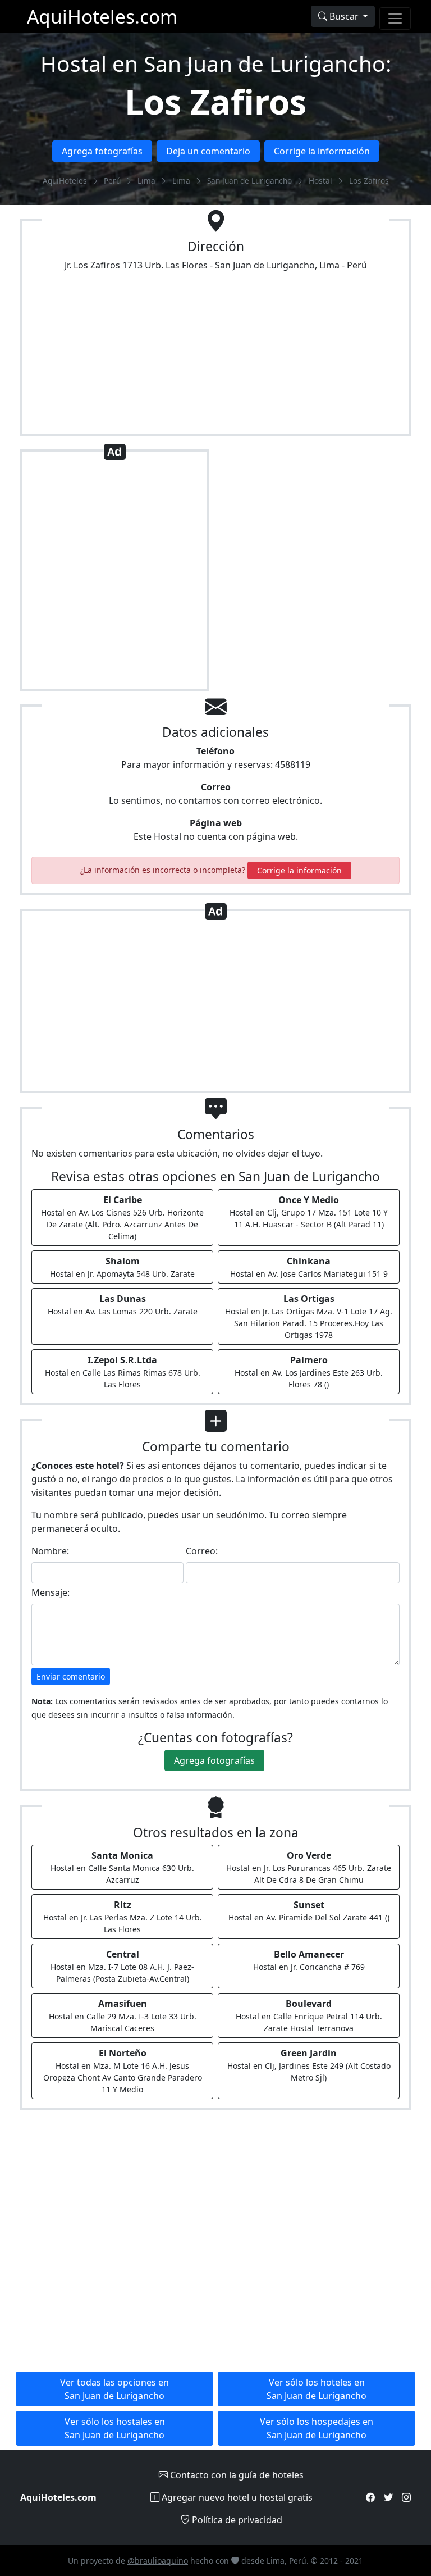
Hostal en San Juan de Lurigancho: (216, 63)
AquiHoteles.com (102, 16)
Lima (146, 181)
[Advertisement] (114, 575)
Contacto (236, 2475)
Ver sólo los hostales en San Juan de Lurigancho (115, 2428)
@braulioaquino (158, 2561)
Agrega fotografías (102, 151)
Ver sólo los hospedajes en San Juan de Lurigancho (317, 2428)
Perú (112, 181)
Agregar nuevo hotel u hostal (236, 2497)
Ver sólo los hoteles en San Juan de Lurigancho (317, 2389)
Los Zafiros (215, 101)
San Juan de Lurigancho (249, 181)
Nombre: (50, 1551)
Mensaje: (51, 1592)
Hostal (320, 181)
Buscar (344, 16)
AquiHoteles (65, 181)
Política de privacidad (236, 2520)
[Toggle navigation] (395, 19)
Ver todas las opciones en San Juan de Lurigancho (114, 2389)
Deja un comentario (208, 151)
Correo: (202, 1551)
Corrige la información (322, 151)
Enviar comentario (71, 1676)
